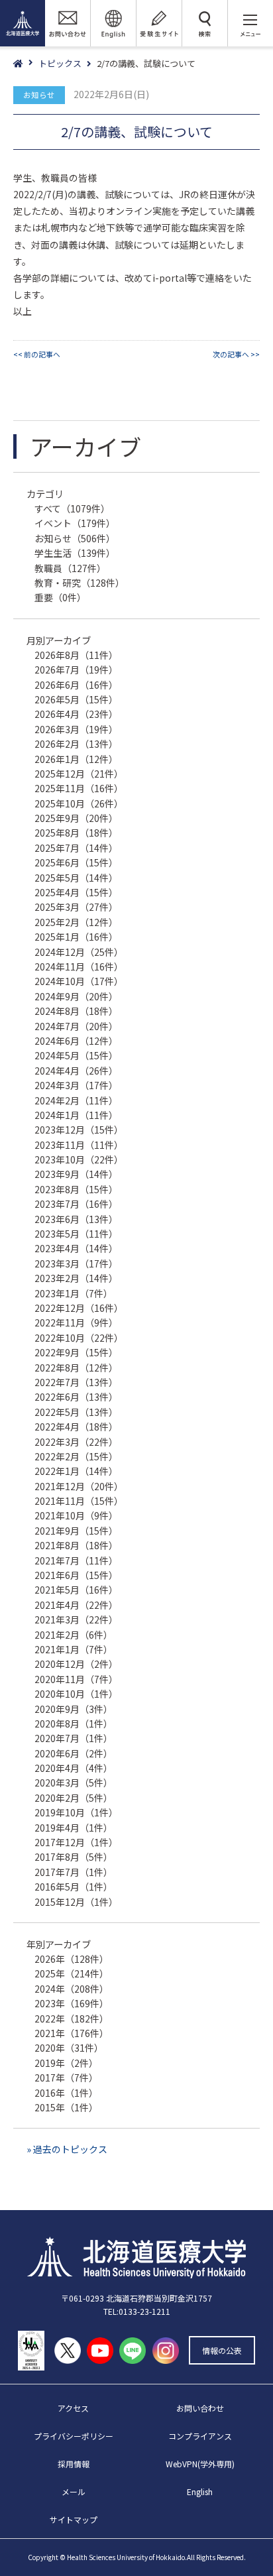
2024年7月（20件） (76, 1026)
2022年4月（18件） (76, 1427)
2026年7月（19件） (76, 670)
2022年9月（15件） (76, 1352)
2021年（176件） (72, 2033)
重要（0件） (60, 597)
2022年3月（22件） (76, 1442)
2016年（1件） (66, 2093)
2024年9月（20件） (76, 996)
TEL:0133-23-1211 (137, 2311)
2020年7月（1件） (74, 1738)
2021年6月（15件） (76, 1575)
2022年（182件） (72, 2019)
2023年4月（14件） (76, 1248)
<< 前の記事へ (37, 354)
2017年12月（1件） (76, 1842)
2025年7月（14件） (76, 848)
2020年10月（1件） (76, 1694)
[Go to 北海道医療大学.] (26, 64)
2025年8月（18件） (76, 833)
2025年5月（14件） (76, 878)
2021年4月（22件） (76, 1605)
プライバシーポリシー (74, 2436)
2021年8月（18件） (76, 1545)
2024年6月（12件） (76, 1041)
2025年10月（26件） (79, 803)
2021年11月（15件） (79, 1501)
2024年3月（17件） (76, 1085)
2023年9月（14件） (76, 1174)
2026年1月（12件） (76, 759)
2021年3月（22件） (76, 1619)
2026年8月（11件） (76, 655)
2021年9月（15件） (76, 1531)
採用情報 (74, 2464)
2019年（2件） (66, 2063)
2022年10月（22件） (79, 1338)
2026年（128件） (72, 1959)
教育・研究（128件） (80, 583)
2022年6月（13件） (76, 1397)
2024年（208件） (72, 1989)
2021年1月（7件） (74, 1649)
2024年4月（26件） (76, 1071)
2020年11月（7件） (76, 1679)
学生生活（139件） (75, 553)
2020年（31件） (69, 2048)
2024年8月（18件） (76, 1011)
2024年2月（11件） (76, 1100)
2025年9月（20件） (76, 818)
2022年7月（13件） (76, 1382)
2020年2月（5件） (74, 1798)
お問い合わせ (200, 2408)
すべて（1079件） (72, 508)
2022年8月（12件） (76, 1368)
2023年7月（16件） (76, 1204)
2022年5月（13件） (76, 1412)
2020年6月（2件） (74, 1753)
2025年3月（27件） (76, 907)
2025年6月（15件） (76, 862)
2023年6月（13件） (76, 1219)
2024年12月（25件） (79, 952)
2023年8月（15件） (76, 1189)
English (200, 2491)
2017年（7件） (66, 2078)
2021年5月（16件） (76, 1590)
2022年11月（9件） (76, 1322)
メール (74, 2491)
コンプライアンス (200, 2436)
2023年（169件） (72, 2003)
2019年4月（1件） (74, 1828)
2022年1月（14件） (76, 1471)
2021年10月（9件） (76, 1515)
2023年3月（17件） (76, 1263)
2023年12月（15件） (79, 1130)
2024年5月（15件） (76, 1055)
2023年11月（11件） (79, 1145)
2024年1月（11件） (76, 1115)
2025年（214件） (72, 1973)
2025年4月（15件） (76, 892)
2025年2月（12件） (76, 922)
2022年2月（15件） (76, 1456)
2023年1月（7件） (74, 1293)
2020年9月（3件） (74, 1709)
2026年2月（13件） (76, 744)
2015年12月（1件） (76, 1902)
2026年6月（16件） (76, 685)
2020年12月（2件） (76, 1664)
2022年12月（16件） (79, 1308)
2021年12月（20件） (79, 1486)
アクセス (73, 2408)
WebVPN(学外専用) (200, 2464)
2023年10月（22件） (79, 1159)
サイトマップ (74, 2519)
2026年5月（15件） (76, 699)
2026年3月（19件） (76, 729)
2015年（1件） (66, 2107)
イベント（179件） (75, 523)
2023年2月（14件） (76, 1278)
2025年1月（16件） (76, 937)
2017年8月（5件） (74, 1857)
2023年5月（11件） (76, 1234)
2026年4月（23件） (76, 714)
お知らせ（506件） (75, 538)
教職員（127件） (70, 568)
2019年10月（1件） (76, 1812)
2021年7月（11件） (76, 1560)
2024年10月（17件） (79, 981)
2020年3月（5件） (74, 1783)
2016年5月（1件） (74, 1887)
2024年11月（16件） (79, 966)
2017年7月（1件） (74, 1872)
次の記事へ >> (236, 354)
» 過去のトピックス (67, 2149)
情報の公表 (222, 2350)
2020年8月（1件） (74, 1724)
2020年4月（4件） (74, 1768)
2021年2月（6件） (74, 1635)
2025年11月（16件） (79, 788)
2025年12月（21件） (79, 774)
